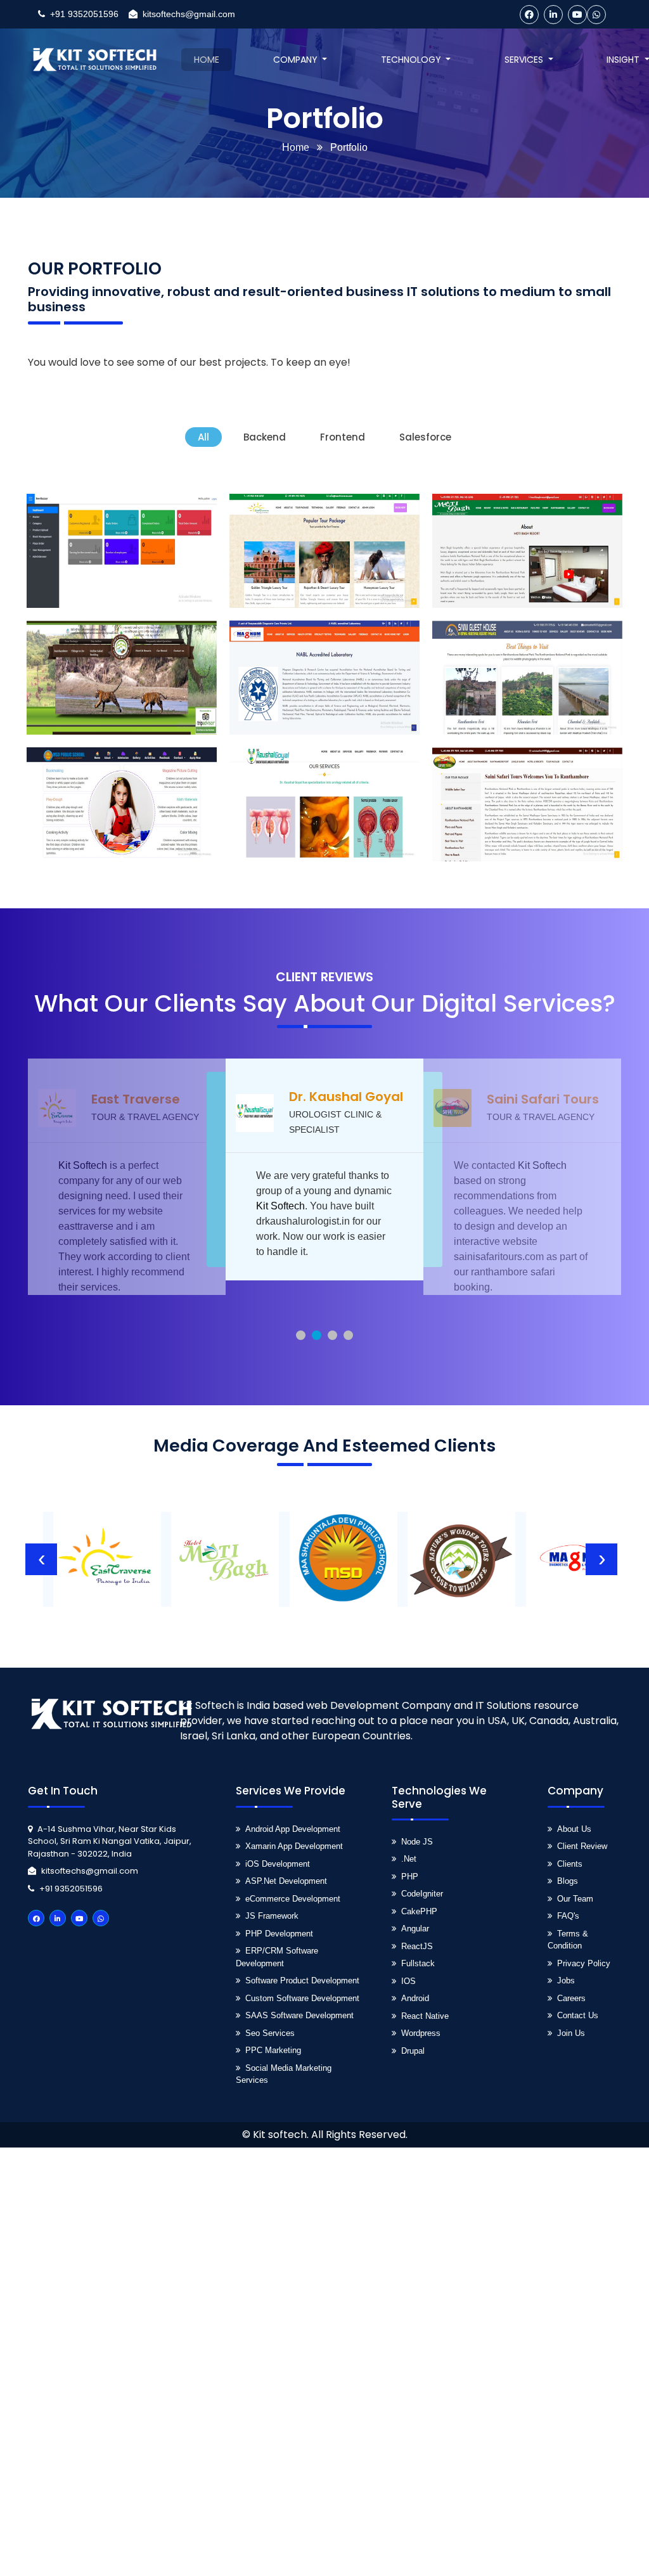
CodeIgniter (422, 1894)
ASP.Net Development (286, 1881)
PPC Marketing (273, 2050)
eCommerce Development (293, 1899)
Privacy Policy (584, 1963)
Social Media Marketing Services (284, 2074)
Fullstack (418, 1963)
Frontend (343, 437)
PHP (410, 1877)
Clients (570, 1864)
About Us (574, 1829)
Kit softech (280, 2135)
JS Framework (272, 1916)
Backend (265, 437)
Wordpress (421, 2033)
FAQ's (568, 1916)
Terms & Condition (568, 1940)
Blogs (568, 1881)
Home (296, 147)
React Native (425, 2016)
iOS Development (278, 1864)
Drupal (413, 2051)
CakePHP (419, 1911)
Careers (571, 1998)
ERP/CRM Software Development (277, 1957)
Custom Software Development (302, 1998)
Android (415, 1998)
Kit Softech (83, 1206)
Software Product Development (302, 1980)
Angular (415, 1929)
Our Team (575, 1899)
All (203, 437)
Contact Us (578, 2015)
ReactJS (417, 1946)
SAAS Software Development (299, 2015)
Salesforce (425, 437)
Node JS (417, 1842)
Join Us (571, 2033)
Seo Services (270, 2033)
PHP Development (279, 1934)
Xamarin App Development (294, 1846)
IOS (408, 1981)
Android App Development (293, 1829)
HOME (207, 60)
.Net (409, 1859)
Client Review (582, 1846)
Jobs (566, 1980)
